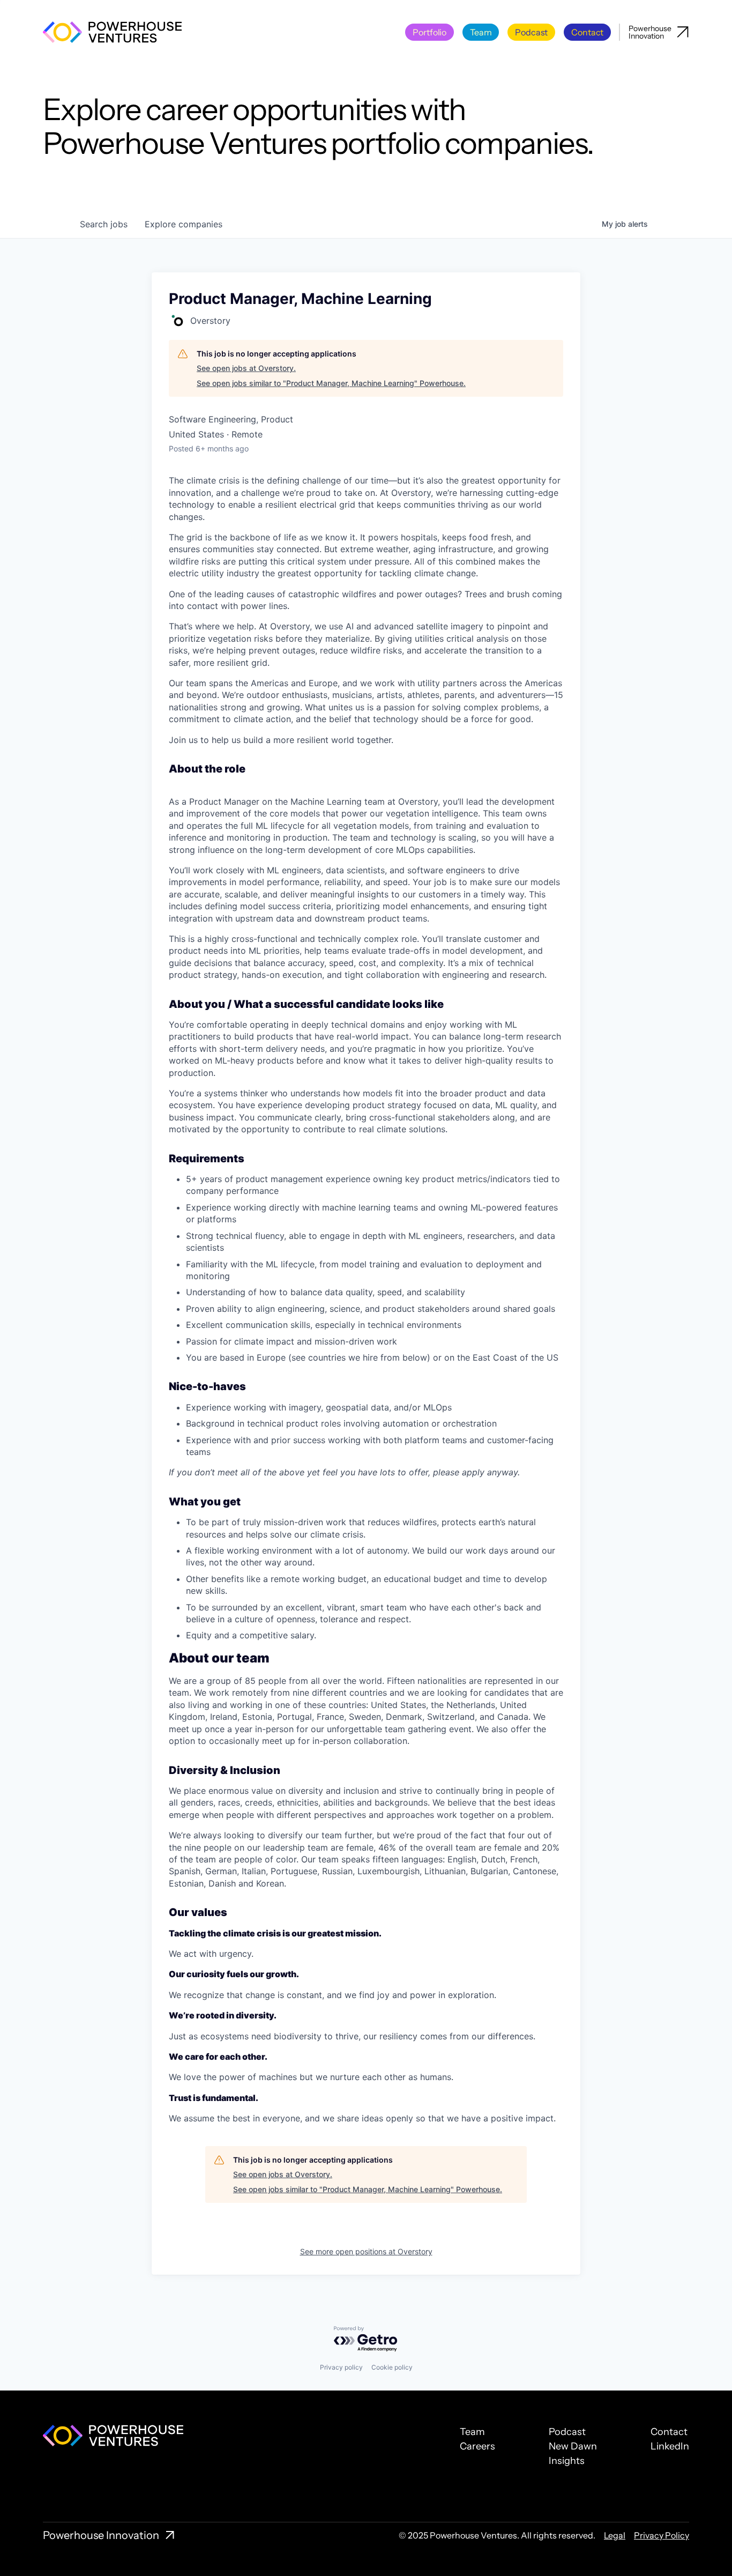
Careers (477, 2446)
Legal (615, 2535)
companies (184, 224)
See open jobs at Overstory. (246, 368)
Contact (669, 2432)
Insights (567, 2461)
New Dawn (573, 2446)
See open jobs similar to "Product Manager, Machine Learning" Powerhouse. (331, 383)
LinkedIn (670, 2446)
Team (472, 2432)
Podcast (567, 2432)
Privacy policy (341, 2367)
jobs (104, 224)
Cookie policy (392, 2367)
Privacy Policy (662, 2535)
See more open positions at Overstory (366, 2251)
